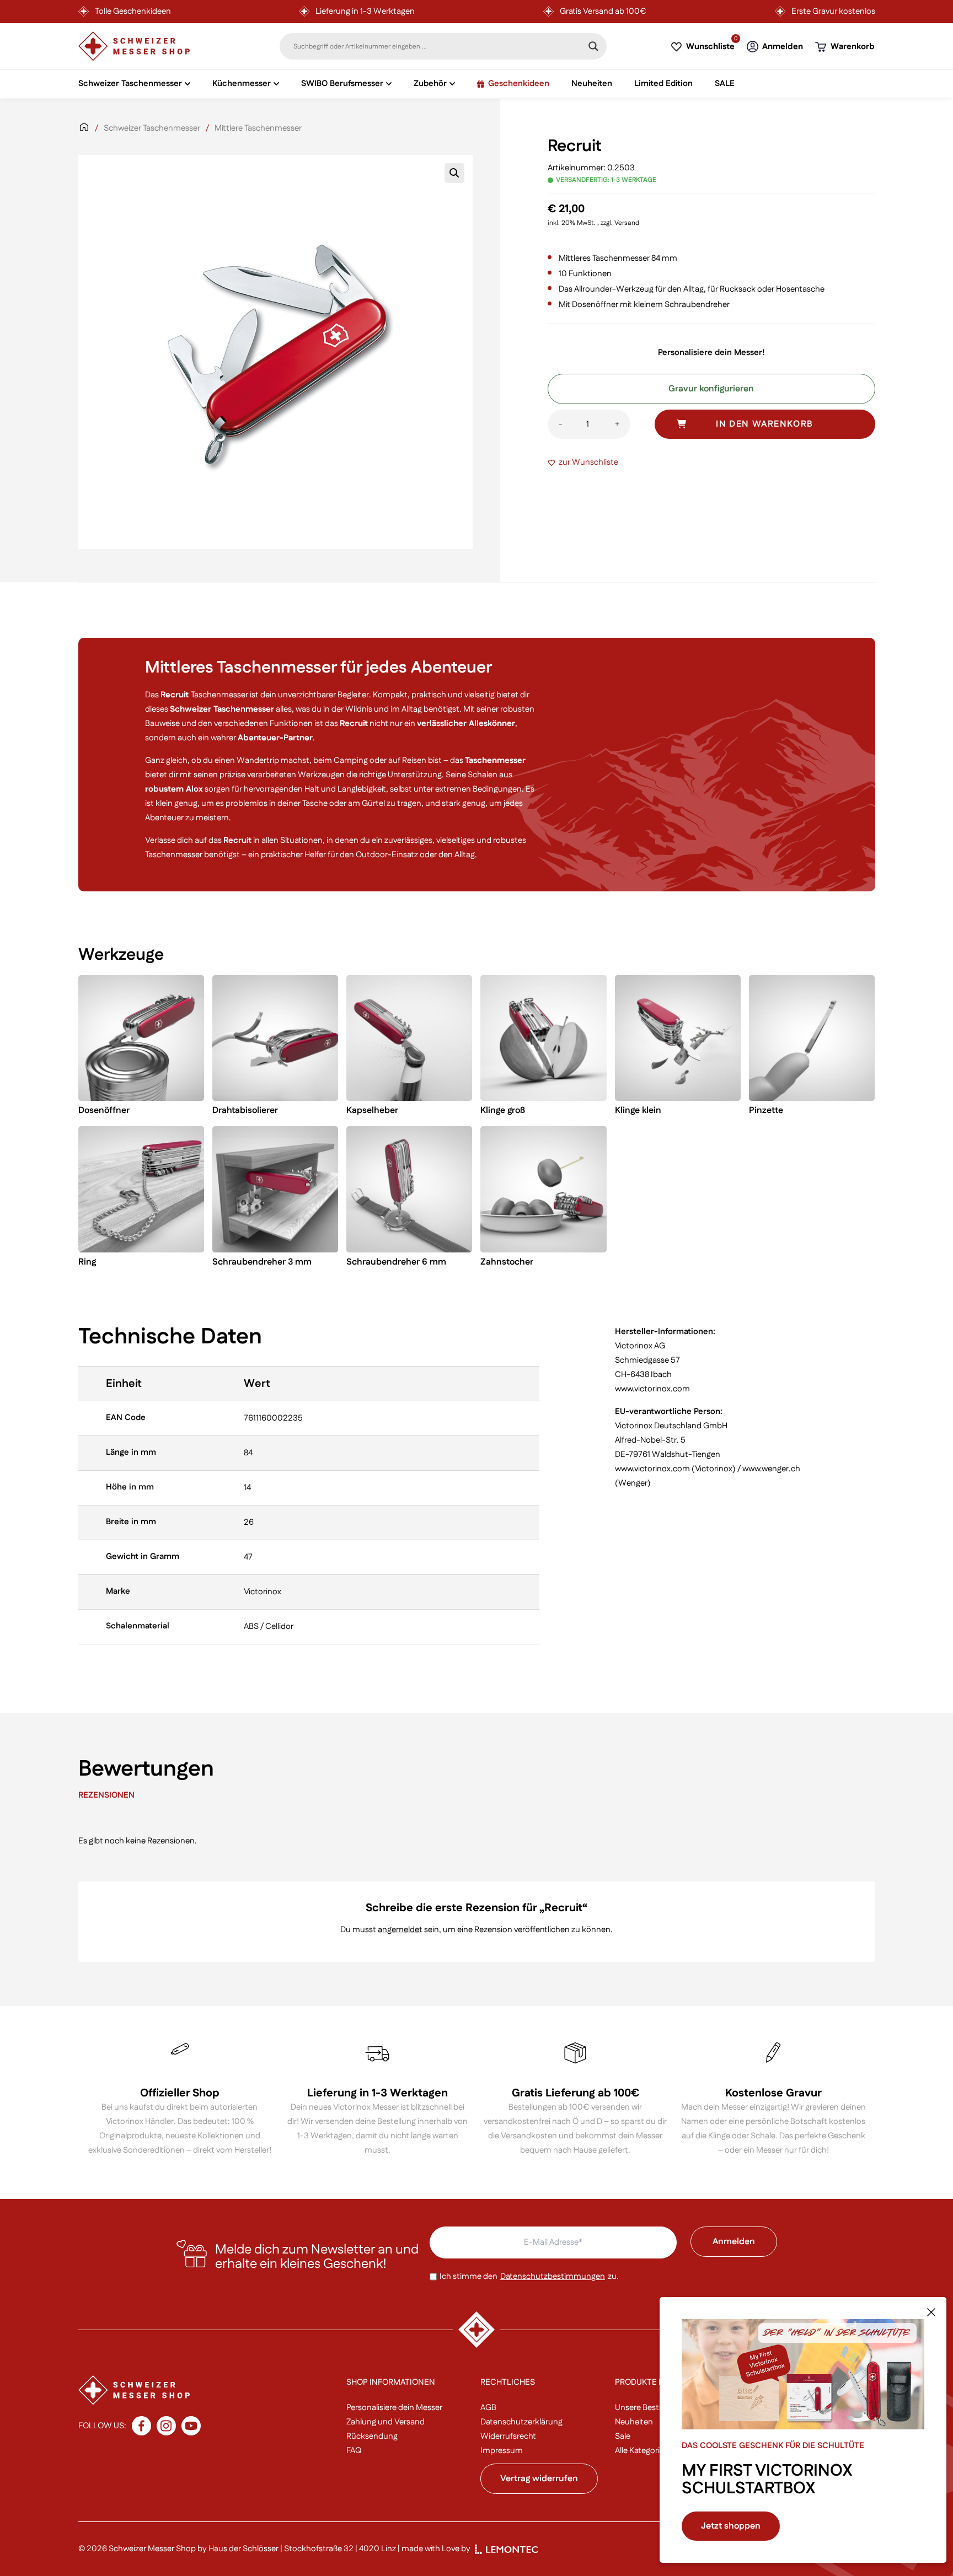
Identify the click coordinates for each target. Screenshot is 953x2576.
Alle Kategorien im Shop (658, 2451)
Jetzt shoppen (731, 2526)
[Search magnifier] (593, 46)
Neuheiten (592, 84)
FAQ (354, 2451)
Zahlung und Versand (386, 2422)
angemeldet (400, 1930)
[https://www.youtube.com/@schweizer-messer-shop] (191, 2426)
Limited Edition (663, 84)
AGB (488, 2408)
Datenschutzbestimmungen (553, 2276)
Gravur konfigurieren (711, 389)
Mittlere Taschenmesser (258, 128)
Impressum (502, 2451)
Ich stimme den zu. (529, 2276)
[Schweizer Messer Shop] (134, 46)
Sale (623, 2436)
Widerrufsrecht (508, 2436)
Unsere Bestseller (646, 2408)
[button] (454, 173)
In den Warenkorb (764, 424)
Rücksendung (372, 2436)
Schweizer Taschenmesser (152, 128)
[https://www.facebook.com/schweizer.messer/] (141, 2426)
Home (84, 134)
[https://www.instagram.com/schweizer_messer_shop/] (166, 2426)
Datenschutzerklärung (521, 2422)
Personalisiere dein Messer (394, 2408)
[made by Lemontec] (506, 2549)
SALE (725, 84)
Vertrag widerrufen (539, 2479)
